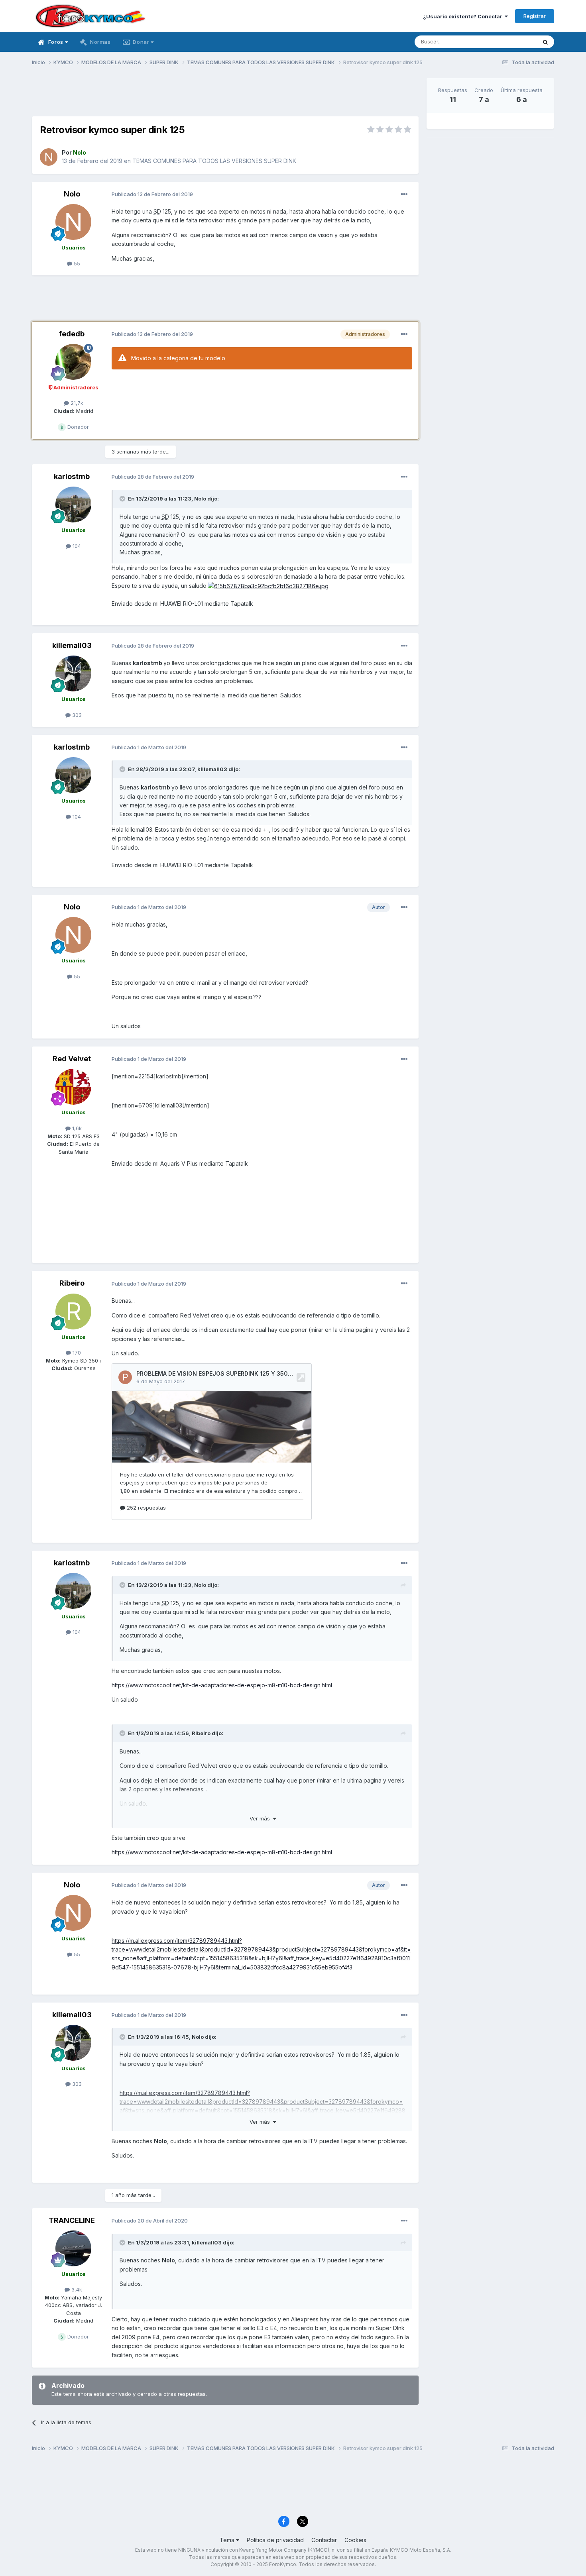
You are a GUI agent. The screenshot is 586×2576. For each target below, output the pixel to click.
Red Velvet (72, 1059)
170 (76, 1353)
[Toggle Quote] (123, 499)
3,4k (76, 2289)
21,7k (76, 403)
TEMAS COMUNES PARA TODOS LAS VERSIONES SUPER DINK (214, 161)
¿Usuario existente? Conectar (464, 16)
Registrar (535, 16)
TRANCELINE (72, 2220)
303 (76, 715)
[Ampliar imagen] (268, 586)
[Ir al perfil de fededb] (73, 362)
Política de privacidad (275, 2540)
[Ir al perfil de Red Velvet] (73, 1087)
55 (76, 263)
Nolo (72, 194)
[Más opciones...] (404, 194)
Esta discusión (509, 42)
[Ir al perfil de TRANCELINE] (73, 2248)
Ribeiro (72, 1283)
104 (76, 546)
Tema (228, 2540)
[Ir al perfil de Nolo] (49, 157)
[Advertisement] (225, 96)
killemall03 (72, 645)
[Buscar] (545, 42)
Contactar (324, 2540)
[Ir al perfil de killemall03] (73, 673)
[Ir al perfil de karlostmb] (73, 505)
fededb (72, 334)
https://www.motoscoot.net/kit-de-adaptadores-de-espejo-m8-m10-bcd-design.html (222, 1685)
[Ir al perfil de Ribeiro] (73, 1312)
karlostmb (72, 476)
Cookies (355, 2540)
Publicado (152, 194)
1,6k (76, 1128)
